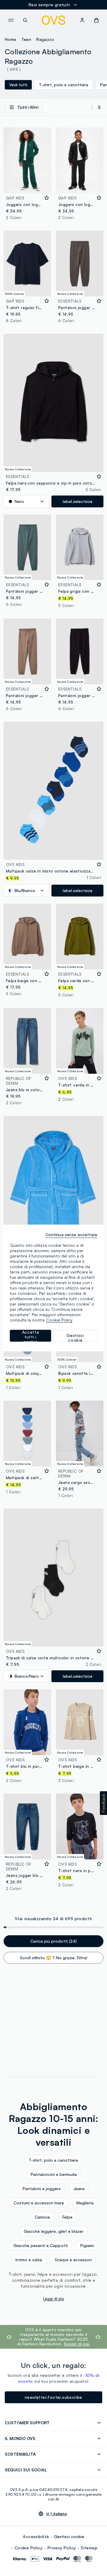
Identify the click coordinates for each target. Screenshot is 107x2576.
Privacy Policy (62, 2548)
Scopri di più (77, 2344)
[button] (103, 1803)
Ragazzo (45, 39)
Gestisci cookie (69, 2536)
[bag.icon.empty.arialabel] (96, 20)
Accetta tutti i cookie (31, 1336)
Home (11, 39)
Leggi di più (53, 2299)
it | (57, 2514)
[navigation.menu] (11, 20)
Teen (26, 39)
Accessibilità (36, 2536)
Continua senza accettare (71, 1235)
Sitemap (89, 2548)
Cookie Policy (29, 2548)
